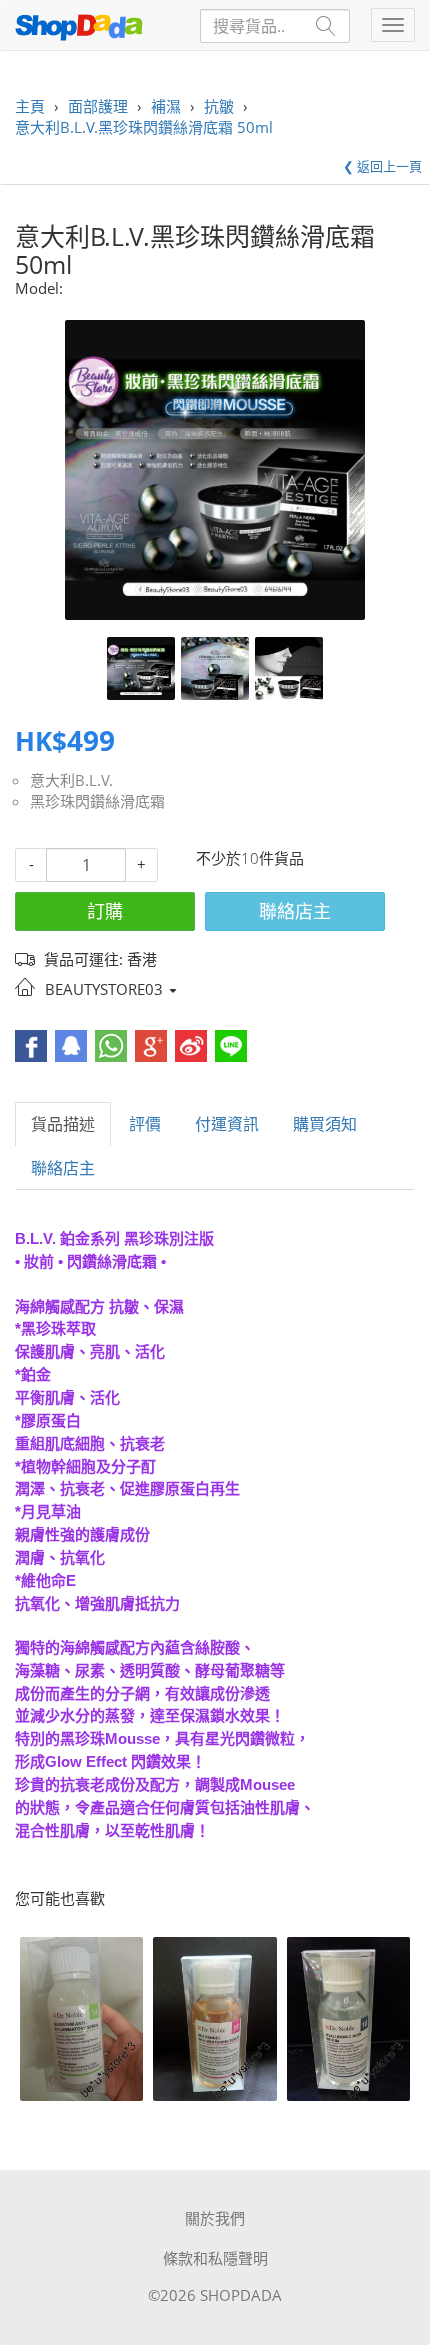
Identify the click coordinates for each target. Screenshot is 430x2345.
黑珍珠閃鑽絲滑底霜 (97, 801)
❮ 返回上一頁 (382, 166)
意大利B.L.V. (71, 780)
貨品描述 (63, 1124)
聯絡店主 (295, 911)
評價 (145, 1124)
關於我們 (215, 2218)
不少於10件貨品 (250, 858)
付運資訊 (227, 1124)
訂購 (105, 911)
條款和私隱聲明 (215, 2258)
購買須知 (325, 1124)
